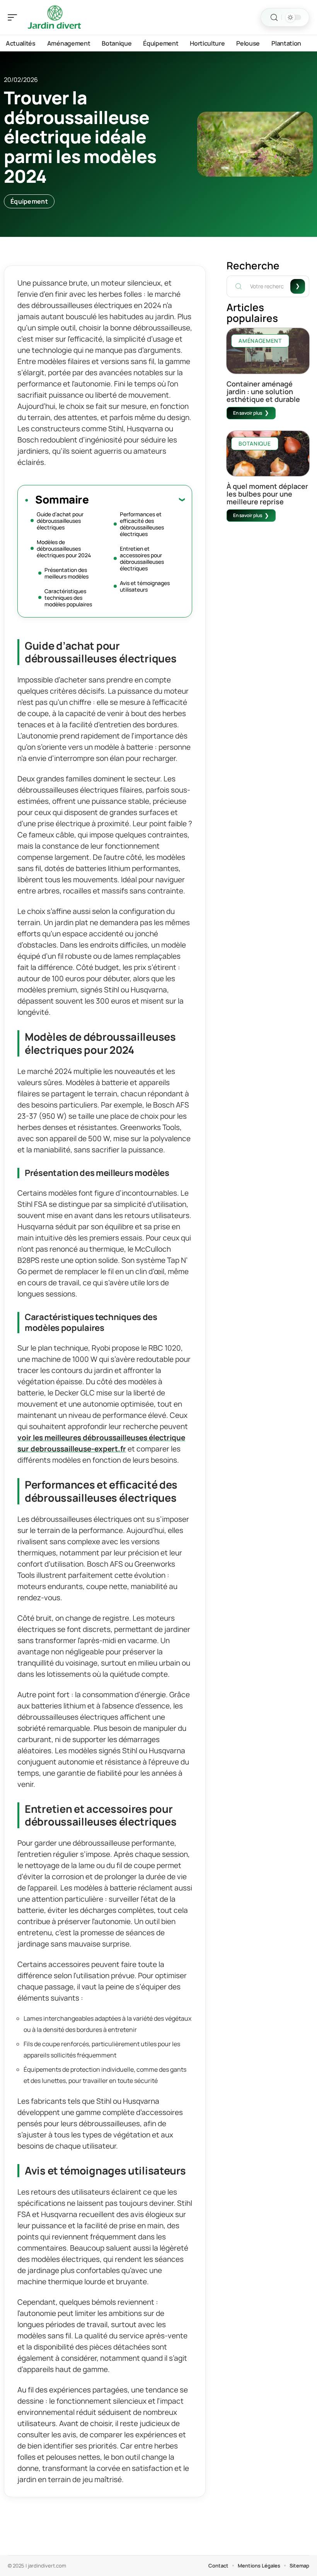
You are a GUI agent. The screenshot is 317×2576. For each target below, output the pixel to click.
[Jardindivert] (56, 17)
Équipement (29, 201)
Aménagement (260, 341)
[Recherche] (274, 18)
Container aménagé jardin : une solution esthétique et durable (263, 391)
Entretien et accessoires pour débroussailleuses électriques (142, 558)
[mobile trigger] (14, 17)
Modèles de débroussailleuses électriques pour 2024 (64, 549)
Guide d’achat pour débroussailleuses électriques (60, 521)
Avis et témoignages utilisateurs (145, 586)
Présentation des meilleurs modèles (66, 573)
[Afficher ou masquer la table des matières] (137, 499)
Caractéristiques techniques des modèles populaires (68, 598)
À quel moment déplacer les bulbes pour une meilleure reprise (267, 494)
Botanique (255, 443)
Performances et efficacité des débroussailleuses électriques (142, 524)
